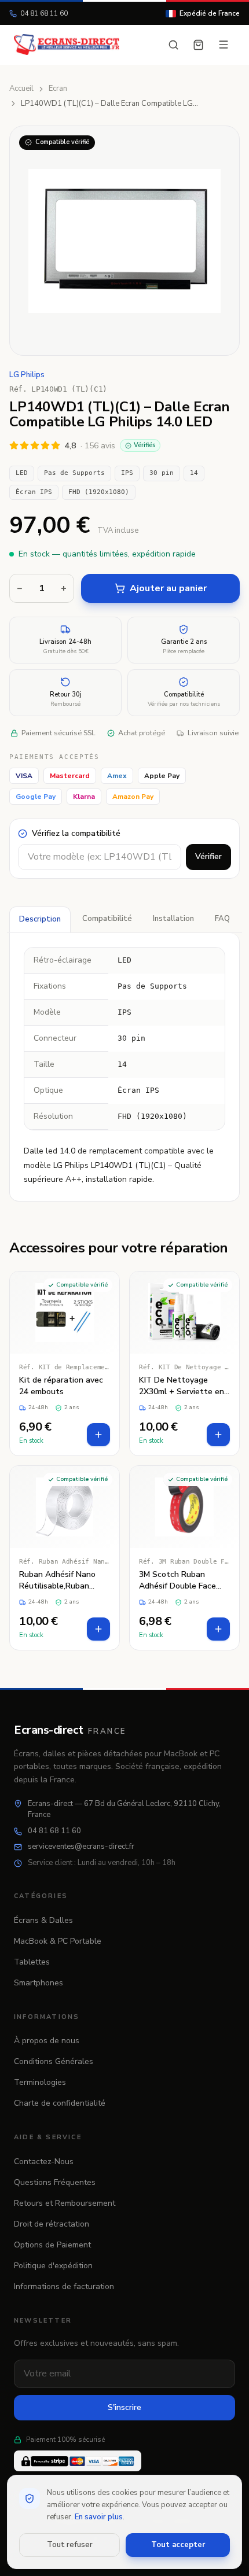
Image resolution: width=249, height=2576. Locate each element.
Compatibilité (107, 919)
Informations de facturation (64, 2286)
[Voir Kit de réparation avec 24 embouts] (65, 1363)
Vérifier (208, 856)
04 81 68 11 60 (44, 13)
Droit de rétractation (52, 2224)
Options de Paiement (52, 2245)
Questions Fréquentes (55, 2182)
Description (40, 919)
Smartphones (39, 1983)
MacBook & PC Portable (58, 1941)
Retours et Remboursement (65, 2203)
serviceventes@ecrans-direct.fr (81, 1847)
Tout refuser (70, 2545)
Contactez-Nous (44, 2162)
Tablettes (32, 1962)
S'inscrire (124, 2407)
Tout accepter (178, 2545)
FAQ (222, 919)
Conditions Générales (54, 2061)
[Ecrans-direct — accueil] (67, 45)
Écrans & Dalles (43, 1920)
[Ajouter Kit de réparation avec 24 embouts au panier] (98, 1435)
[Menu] (224, 45)
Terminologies (40, 2082)
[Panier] (198, 45)
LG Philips (27, 375)
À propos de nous (47, 2041)
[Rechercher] (173, 45)
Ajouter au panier (168, 588)
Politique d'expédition (53, 2266)
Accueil (21, 89)
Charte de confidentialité (60, 2103)
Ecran (58, 89)
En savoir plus (99, 2517)
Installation (173, 919)
